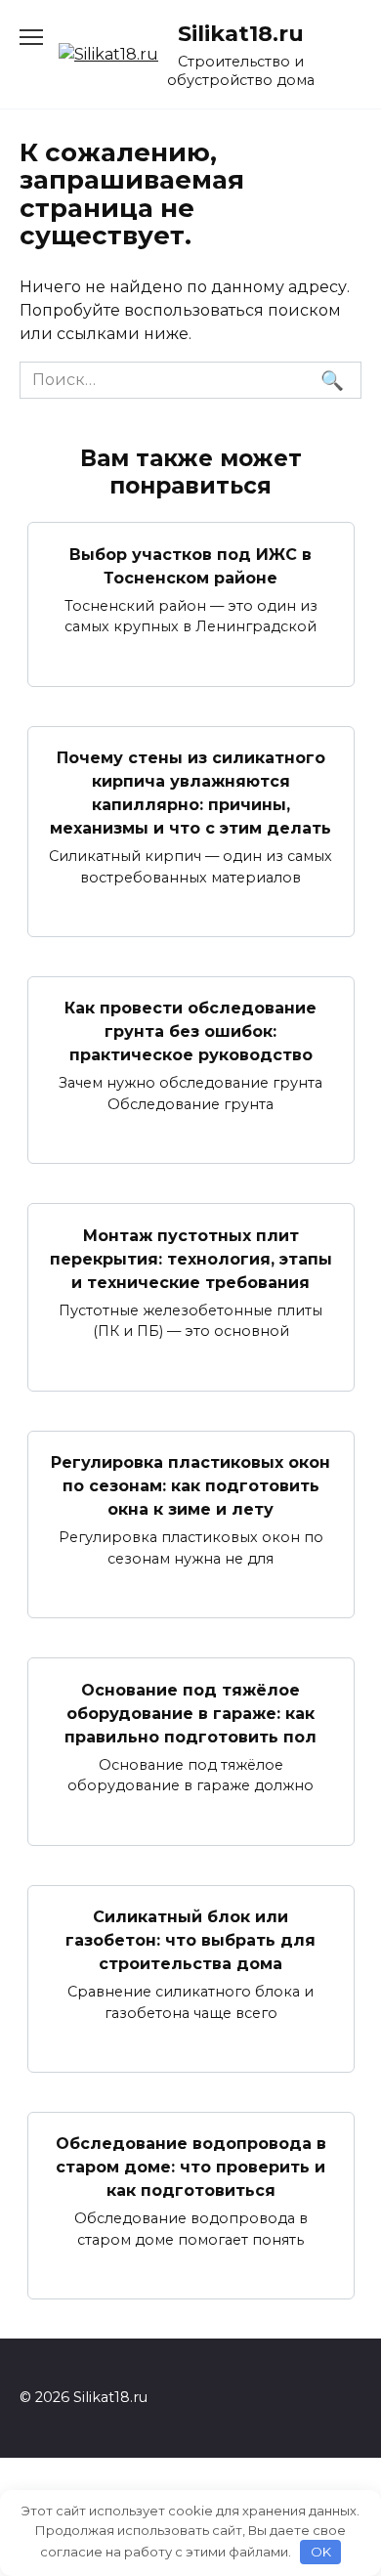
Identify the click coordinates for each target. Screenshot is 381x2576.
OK (321, 2552)
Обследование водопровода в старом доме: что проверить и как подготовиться (191, 2167)
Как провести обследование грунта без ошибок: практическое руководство (190, 1031)
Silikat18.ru (241, 33)
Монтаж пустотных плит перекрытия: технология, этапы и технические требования (191, 1258)
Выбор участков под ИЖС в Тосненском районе (190, 565)
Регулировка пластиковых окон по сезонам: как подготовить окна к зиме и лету (190, 1486)
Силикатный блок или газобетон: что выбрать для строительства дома (190, 1940)
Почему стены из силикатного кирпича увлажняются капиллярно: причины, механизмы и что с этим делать (190, 793)
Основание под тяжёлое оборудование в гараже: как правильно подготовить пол (190, 1713)
